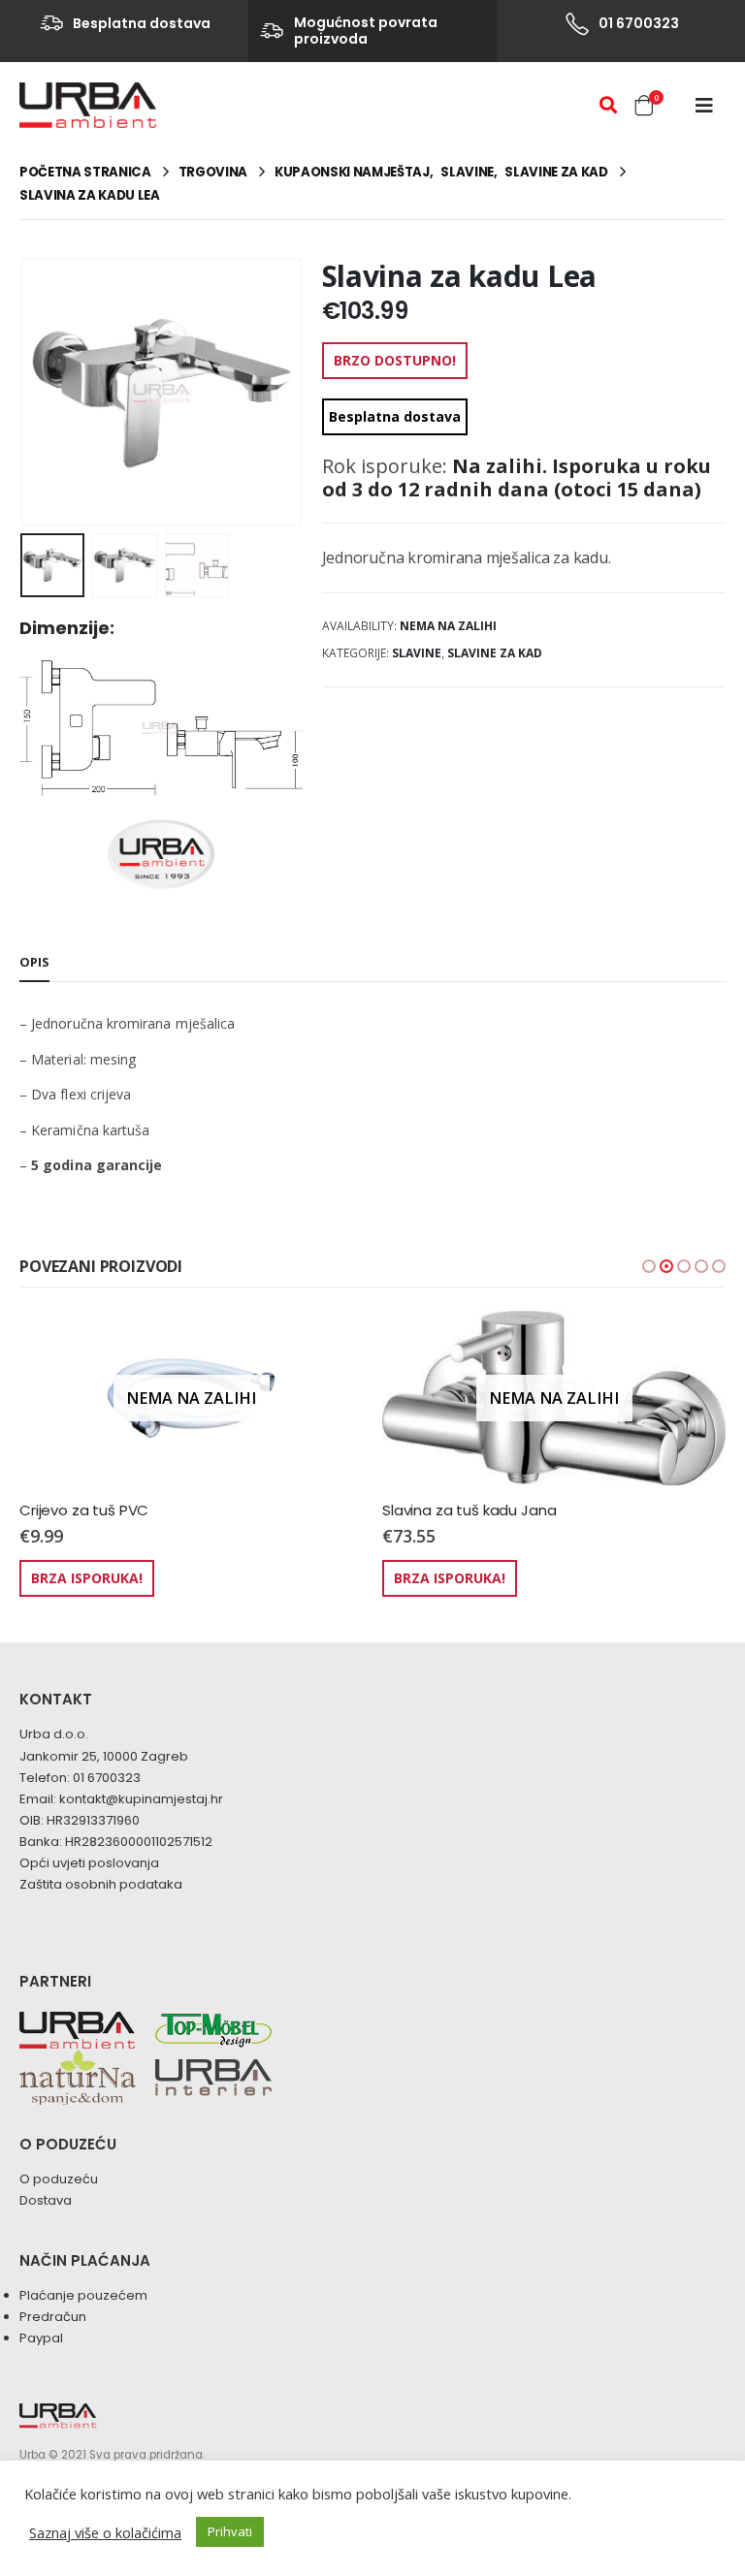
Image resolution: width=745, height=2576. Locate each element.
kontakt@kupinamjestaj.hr (141, 1799)
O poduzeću (59, 2179)
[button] (649, 1266)
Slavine (417, 653)
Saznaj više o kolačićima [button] (105, 2532)
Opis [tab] (34, 962)
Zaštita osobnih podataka (101, 1884)
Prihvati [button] (230, 2531)
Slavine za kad (495, 653)
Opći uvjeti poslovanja (89, 1863)
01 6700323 (107, 1778)
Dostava (46, 2200)
